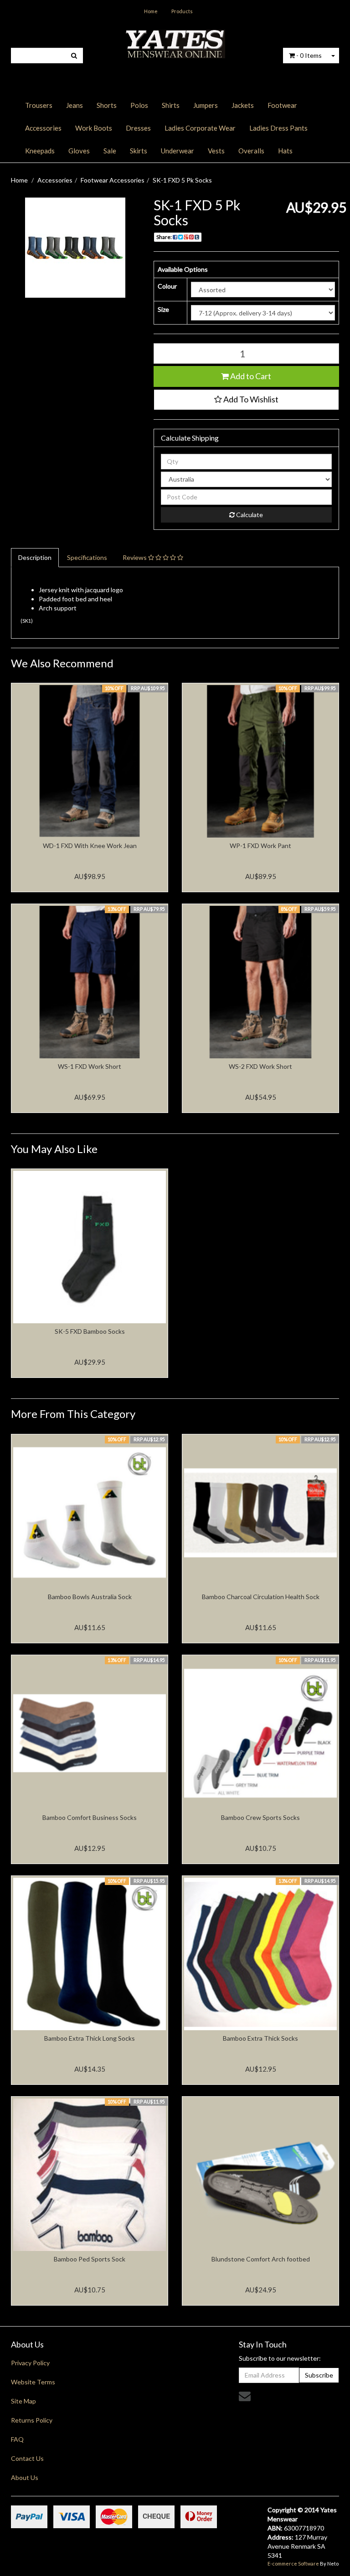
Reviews (135, 557)
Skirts (139, 151)
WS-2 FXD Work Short (260, 1066)
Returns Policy (32, 2420)
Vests (216, 151)
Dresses (138, 128)
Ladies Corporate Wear (200, 128)
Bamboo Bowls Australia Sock (90, 1597)
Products (182, 11)
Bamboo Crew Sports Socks (260, 1817)
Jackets (243, 105)
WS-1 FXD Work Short (90, 1066)
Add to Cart (250, 376)
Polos (139, 105)
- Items (309, 55)
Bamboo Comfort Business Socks (90, 1817)
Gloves (79, 151)
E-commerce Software (293, 2563)
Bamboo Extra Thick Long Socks (90, 2038)
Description (35, 557)
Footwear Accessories (113, 180)
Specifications (87, 557)
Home (151, 11)
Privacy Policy (30, 2363)
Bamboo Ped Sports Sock (90, 2259)
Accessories (43, 128)
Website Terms (33, 2382)
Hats (285, 151)
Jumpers (206, 105)
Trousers (39, 105)
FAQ (17, 2439)
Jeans (75, 105)
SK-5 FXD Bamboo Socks (90, 1331)
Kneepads (40, 151)
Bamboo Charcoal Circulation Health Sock (261, 1597)
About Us (25, 2477)
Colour (167, 286)
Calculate (249, 515)
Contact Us (27, 2458)
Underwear (178, 151)
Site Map (23, 2401)
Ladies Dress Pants (278, 128)
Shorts (107, 105)
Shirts (171, 105)
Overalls (251, 151)
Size (163, 309)
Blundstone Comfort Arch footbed (261, 2259)
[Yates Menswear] (175, 43)
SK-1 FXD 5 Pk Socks (182, 180)
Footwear (282, 105)
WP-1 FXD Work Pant (260, 846)
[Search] (74, 56)
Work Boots (94, 128)
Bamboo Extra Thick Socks (260, 2038)
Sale (110, 151)
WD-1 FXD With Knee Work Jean (90, 846)
